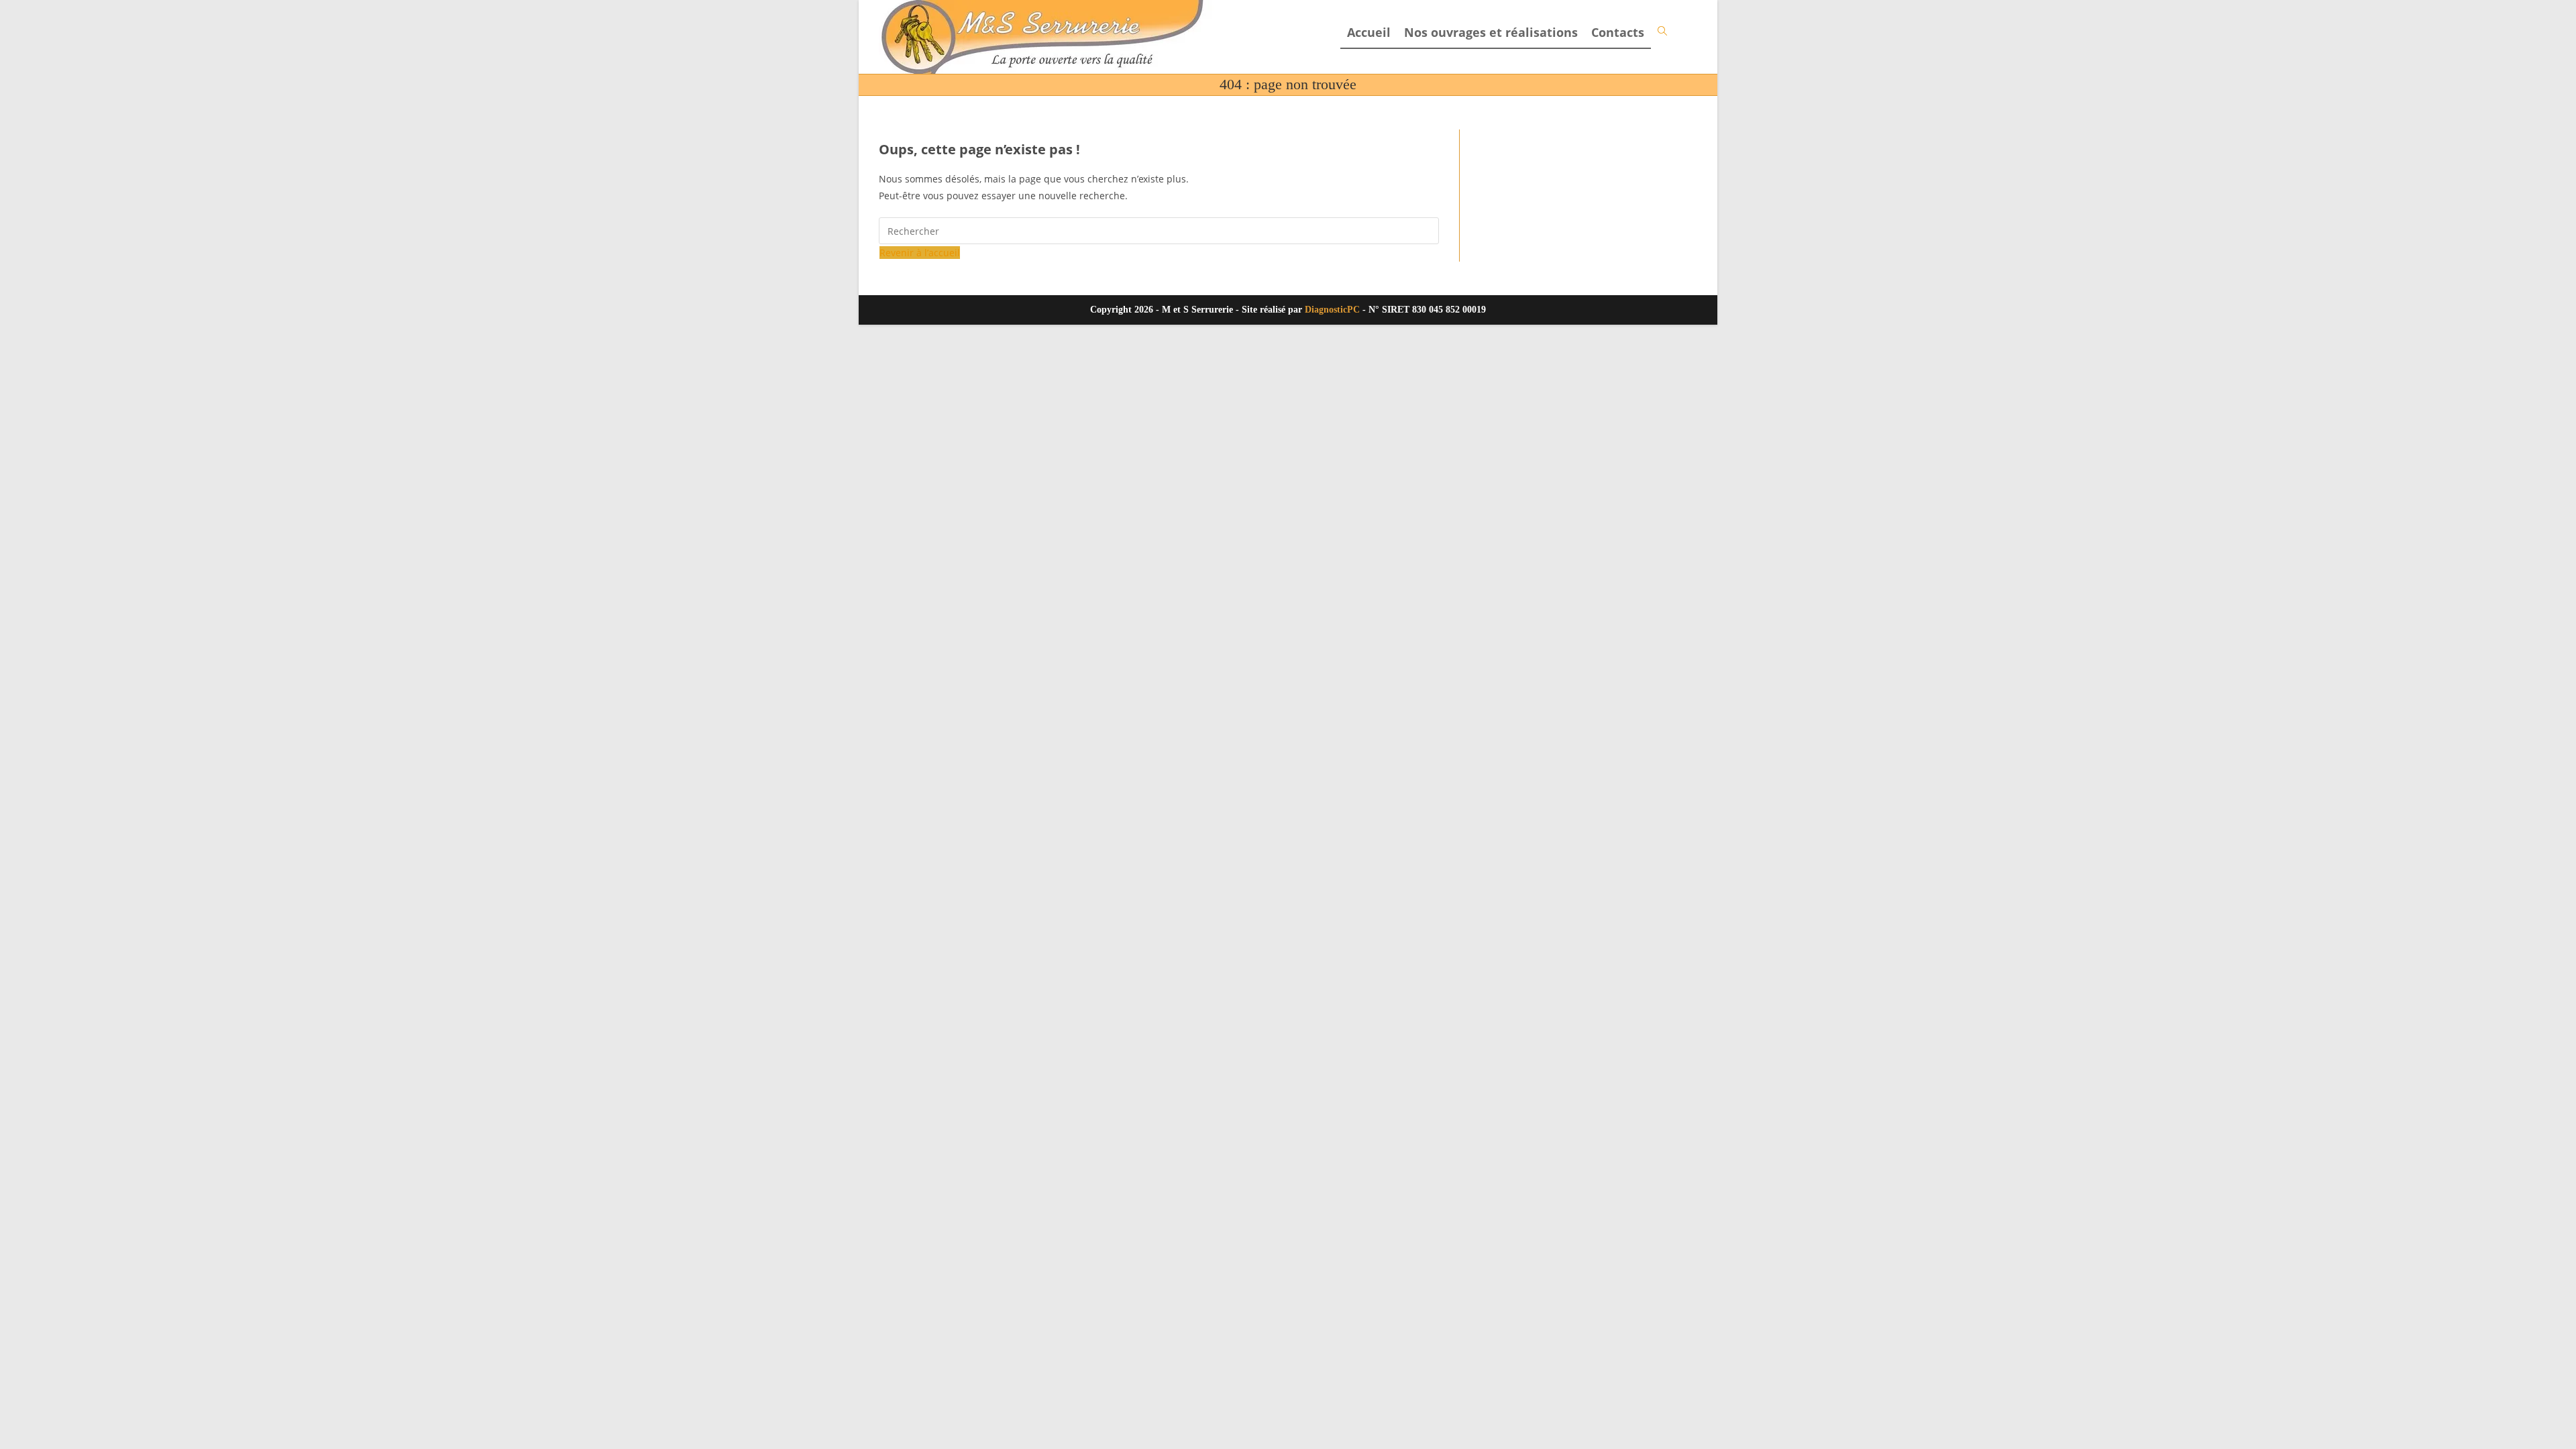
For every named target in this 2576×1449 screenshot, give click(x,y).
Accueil (1369, 32)
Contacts (1618, 32)
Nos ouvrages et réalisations (1491, 32)
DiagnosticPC (1332, 310)
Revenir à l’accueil (920, 253)
